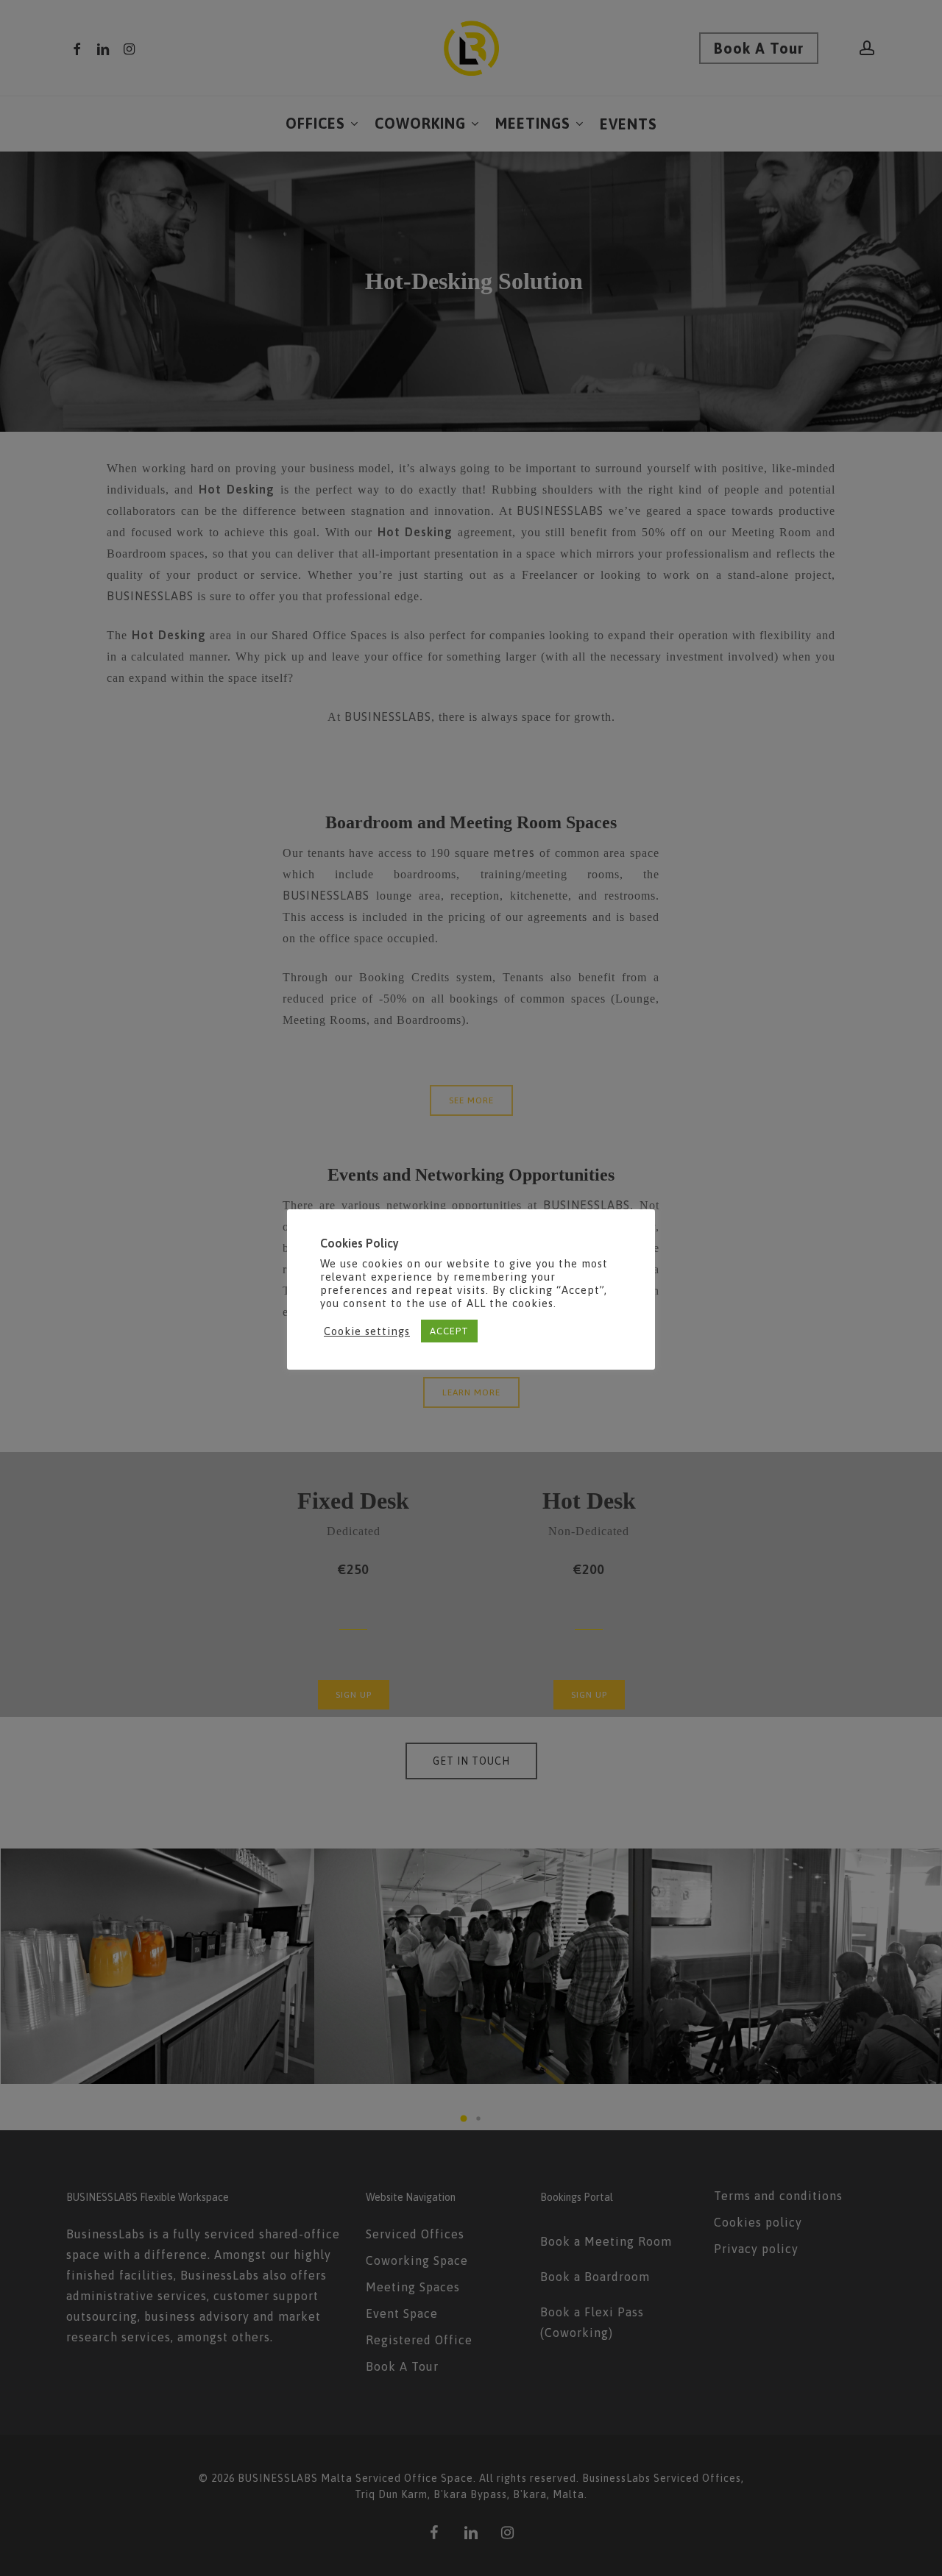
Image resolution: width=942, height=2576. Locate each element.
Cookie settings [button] (367, 1331)
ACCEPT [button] (449, 1331)
